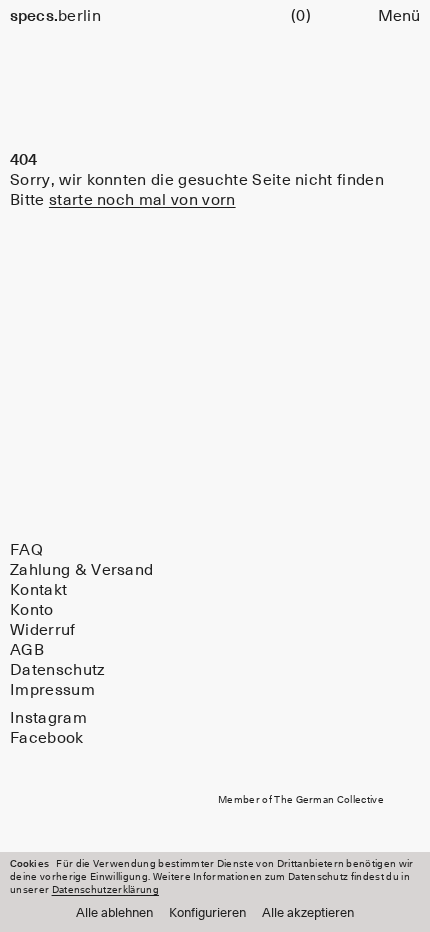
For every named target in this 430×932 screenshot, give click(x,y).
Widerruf (43, 630)
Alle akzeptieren (308, 913)
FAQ (26, 550)
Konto (32, 610)
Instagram (48, 718)
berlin (55, 16)
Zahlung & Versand (81, 570)
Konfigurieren (207, 913)
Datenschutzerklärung (105, 890)
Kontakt (38, 590)
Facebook (47, 738)
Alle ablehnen (114, 913)
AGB (27, 650)
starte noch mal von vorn (142, 200)
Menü (399, 16)
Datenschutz (58, 670)
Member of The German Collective (301, 800)
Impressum (52, 690)
